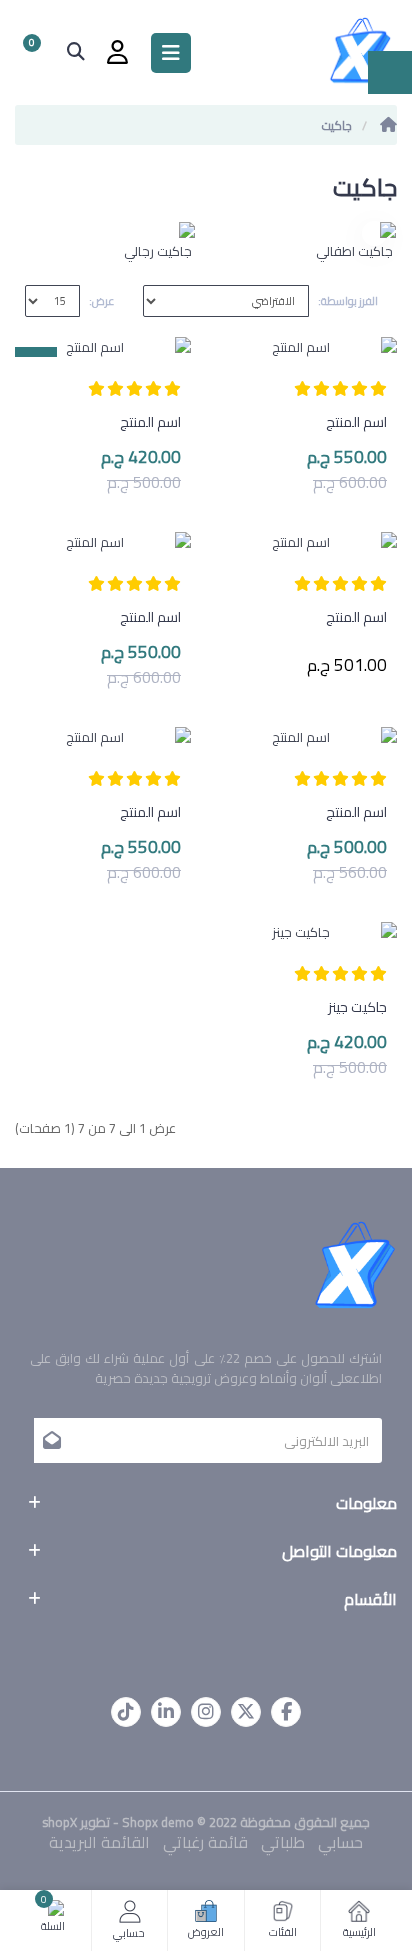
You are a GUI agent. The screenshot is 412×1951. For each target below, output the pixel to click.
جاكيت (337, 126)
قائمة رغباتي (205, 1842)
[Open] (171, 53)
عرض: (101, 301)
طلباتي (283, 1842)
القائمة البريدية (99, 1842)
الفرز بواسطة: (348, 301)
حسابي (340, 1842)
